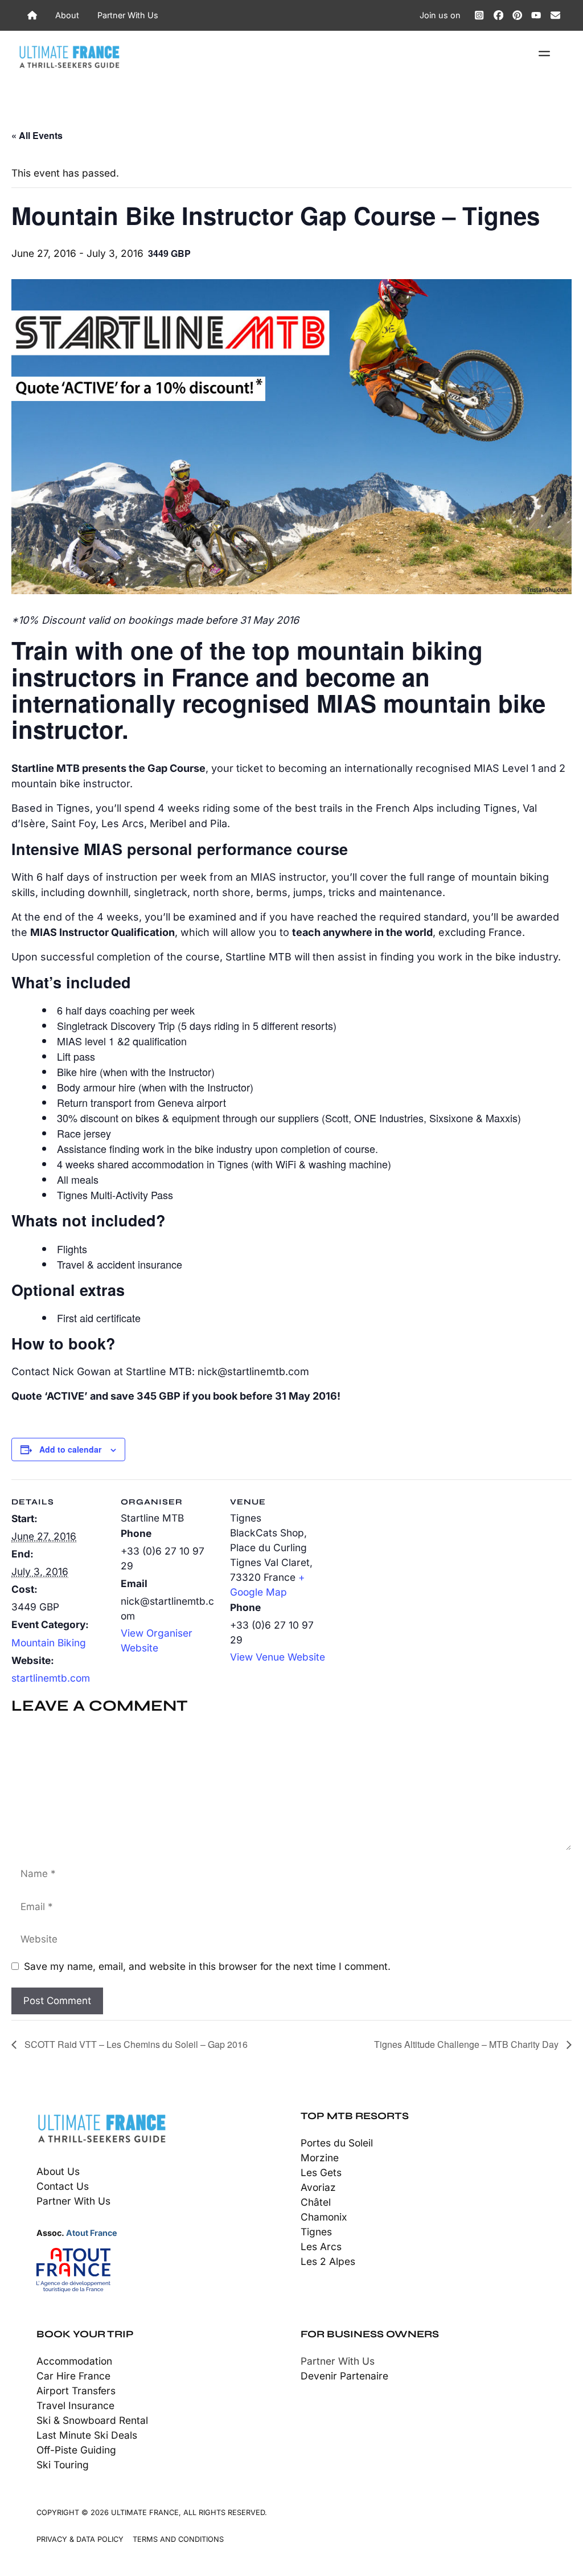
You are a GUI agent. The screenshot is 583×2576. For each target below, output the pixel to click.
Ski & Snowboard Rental (92, 2420)
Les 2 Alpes (328, 2261)
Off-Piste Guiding (76, 2450)
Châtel (316, 2202)
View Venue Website (278, 1657)
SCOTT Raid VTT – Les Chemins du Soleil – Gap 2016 (135, 2044)
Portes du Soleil (337, 2143)
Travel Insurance (75, 2405)
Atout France (92, 2233)
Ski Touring (63, 2465)
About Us (58, 2171)
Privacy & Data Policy (80, 2539)
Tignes (316, 2232)
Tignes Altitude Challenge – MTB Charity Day (467, 2044)
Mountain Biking (49, 1643)
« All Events (37, 135)
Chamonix (324, 2217)
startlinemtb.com (51, 1678)
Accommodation (74, 2361)
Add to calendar (70, 1449)
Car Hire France (73, 2376)
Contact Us (63, 2186)
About (67, 15)
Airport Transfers (76, 2391)
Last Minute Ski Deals (87, 2435)
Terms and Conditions (178, 2539)
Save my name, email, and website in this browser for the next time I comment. (207, 1966)
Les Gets (321, 2172)
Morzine (320, 2158)
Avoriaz (318, 2187)
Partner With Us (128, 15)
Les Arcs (321, 2246)
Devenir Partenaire (344, 2376)
